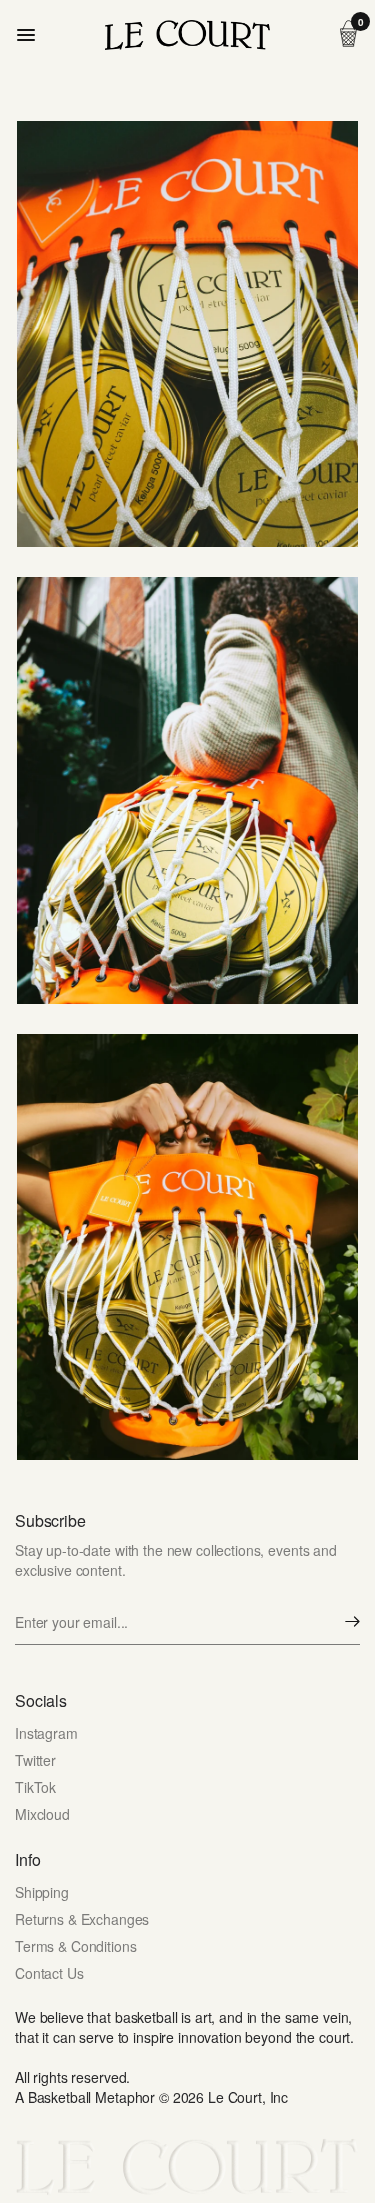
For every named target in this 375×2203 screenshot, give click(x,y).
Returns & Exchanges (82, 1919)
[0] (345, 35)
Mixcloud (42, 1814)
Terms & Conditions (75, 1946)
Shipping (42, 1892)
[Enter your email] (352, 1622)
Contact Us (49, 1973)
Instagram (46, 1733)
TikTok (35, 1787)
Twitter (35, 1760)
